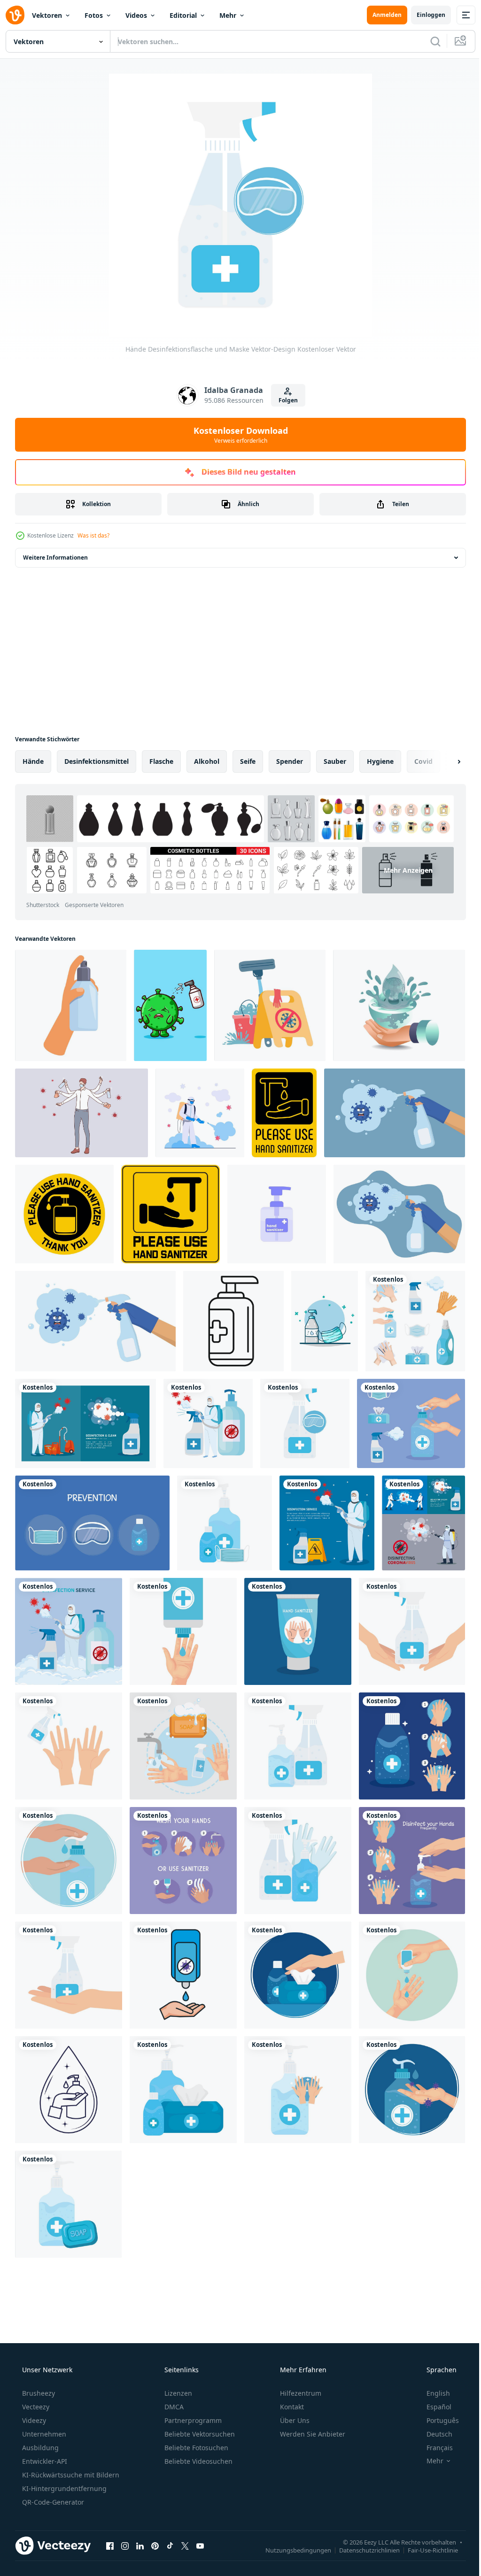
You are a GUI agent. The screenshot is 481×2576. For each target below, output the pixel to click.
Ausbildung (39, 2448)
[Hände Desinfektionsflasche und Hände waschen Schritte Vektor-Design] (412, 1746)
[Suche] (428, 41)
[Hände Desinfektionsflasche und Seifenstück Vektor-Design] (183, 1746)
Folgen (284, 400)
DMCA (173, 2407)
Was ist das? (93, 535)
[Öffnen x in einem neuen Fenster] (185, 2545)
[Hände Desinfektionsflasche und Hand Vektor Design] (183, 1631)
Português (437, 2420)
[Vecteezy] (15, 15)
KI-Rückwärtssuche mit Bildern (70, 2475)
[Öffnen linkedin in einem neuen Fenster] (140, 2545)
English (432, 2393)
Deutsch (433, 2434)
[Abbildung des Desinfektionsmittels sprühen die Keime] (170, 1005)
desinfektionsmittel (97, 761)
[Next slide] (444, 761)
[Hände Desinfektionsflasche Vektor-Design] (298, 1631)
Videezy (33, 2420)
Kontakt (291, 2407)
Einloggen (424, 15)
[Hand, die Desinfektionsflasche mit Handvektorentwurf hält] (69, 1975)
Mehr (228, 15)
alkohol (207, 761)
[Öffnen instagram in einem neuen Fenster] (125, 2545)
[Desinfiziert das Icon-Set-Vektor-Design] (415, 1321)
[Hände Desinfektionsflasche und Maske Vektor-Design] (305, 1423)
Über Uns (294, 2420)
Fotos (94, 15)
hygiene (380, 761)
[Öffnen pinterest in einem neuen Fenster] (155, 2545)
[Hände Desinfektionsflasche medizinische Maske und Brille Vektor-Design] (92, 1523)
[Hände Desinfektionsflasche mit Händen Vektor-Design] (69, 1746)
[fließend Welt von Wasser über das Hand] (399, 1005)
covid (423, 761)
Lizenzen (177, 2393)
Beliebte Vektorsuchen (199, 2434)
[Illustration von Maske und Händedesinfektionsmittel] (325, 1321)
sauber (335, 761)
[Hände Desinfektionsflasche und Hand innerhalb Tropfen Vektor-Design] (69, 2090)
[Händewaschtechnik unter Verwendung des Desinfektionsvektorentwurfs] (183, 1861)
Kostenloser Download (237, 435)
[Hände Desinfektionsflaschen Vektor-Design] (298, 1746)
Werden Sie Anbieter (312, 2434)
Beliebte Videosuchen (198, 2461)
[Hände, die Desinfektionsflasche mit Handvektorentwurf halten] (412, 1631)
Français (434, 2448)
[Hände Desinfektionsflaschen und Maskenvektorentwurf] (225, 1523)
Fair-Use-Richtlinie (426, 2550)
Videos (136, 15)
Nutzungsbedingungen (291, 2550)
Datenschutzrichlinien (362, 2550)
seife (248, 761)
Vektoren (47, 15)
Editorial (183, 15)
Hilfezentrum (300, 2393)
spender (290, 761)
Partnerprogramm (192, 2420)
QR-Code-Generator (52, 2502)
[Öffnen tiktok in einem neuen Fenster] (170, 2545)
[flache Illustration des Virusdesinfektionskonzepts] (200, 1113)
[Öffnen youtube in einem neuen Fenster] (200, 2545)
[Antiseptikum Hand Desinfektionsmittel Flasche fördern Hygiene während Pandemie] (233, 1321)
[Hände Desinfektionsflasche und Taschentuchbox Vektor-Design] (298, 1975)
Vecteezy (35, 2407)
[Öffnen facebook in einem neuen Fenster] (110, 2545)
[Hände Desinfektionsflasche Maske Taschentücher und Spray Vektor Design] (411, 1423)
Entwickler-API (44, 2461)
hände (33, 761)
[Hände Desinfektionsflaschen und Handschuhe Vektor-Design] (298, 1861)
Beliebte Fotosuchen (195, 2448)
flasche (161, 761)
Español (433, 2407)
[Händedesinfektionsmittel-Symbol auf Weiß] (277, 1214)
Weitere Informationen (55, 557)
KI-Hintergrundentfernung (63, 2488)
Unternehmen (43, 2434)
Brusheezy (38, 2393)
